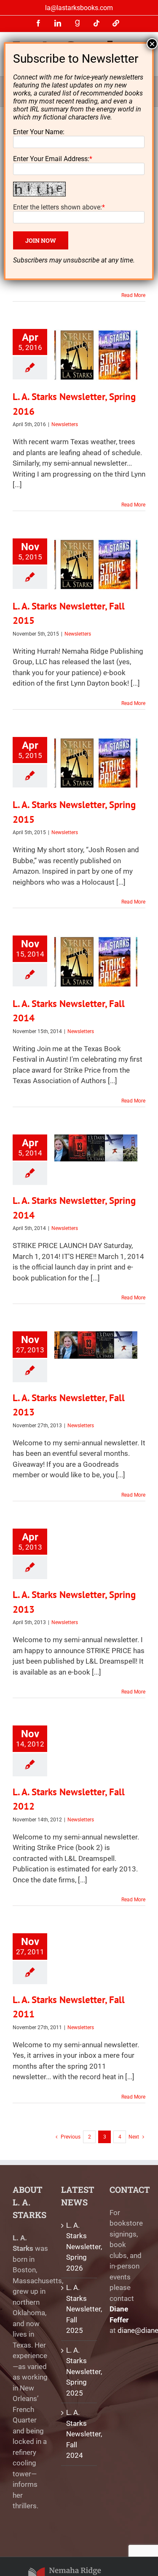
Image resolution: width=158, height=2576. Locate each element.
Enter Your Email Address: (51, 159)
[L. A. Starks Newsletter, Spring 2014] (96, 1148)
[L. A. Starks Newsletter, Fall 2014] (96, 962)
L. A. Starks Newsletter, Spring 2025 (79, 2372)
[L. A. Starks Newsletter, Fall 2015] (96, 564)
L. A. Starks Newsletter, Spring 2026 (79, 2247)
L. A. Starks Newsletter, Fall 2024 (79, 2434)
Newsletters (65, 424)
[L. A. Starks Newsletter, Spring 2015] (96, 763)
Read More (133, 295)
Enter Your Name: (39, 132)
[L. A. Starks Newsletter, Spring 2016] (96, 355)
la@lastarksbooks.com (79, 8)
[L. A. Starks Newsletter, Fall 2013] (96, 1345)
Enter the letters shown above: (58, 207)
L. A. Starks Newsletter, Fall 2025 (79, 2309)
